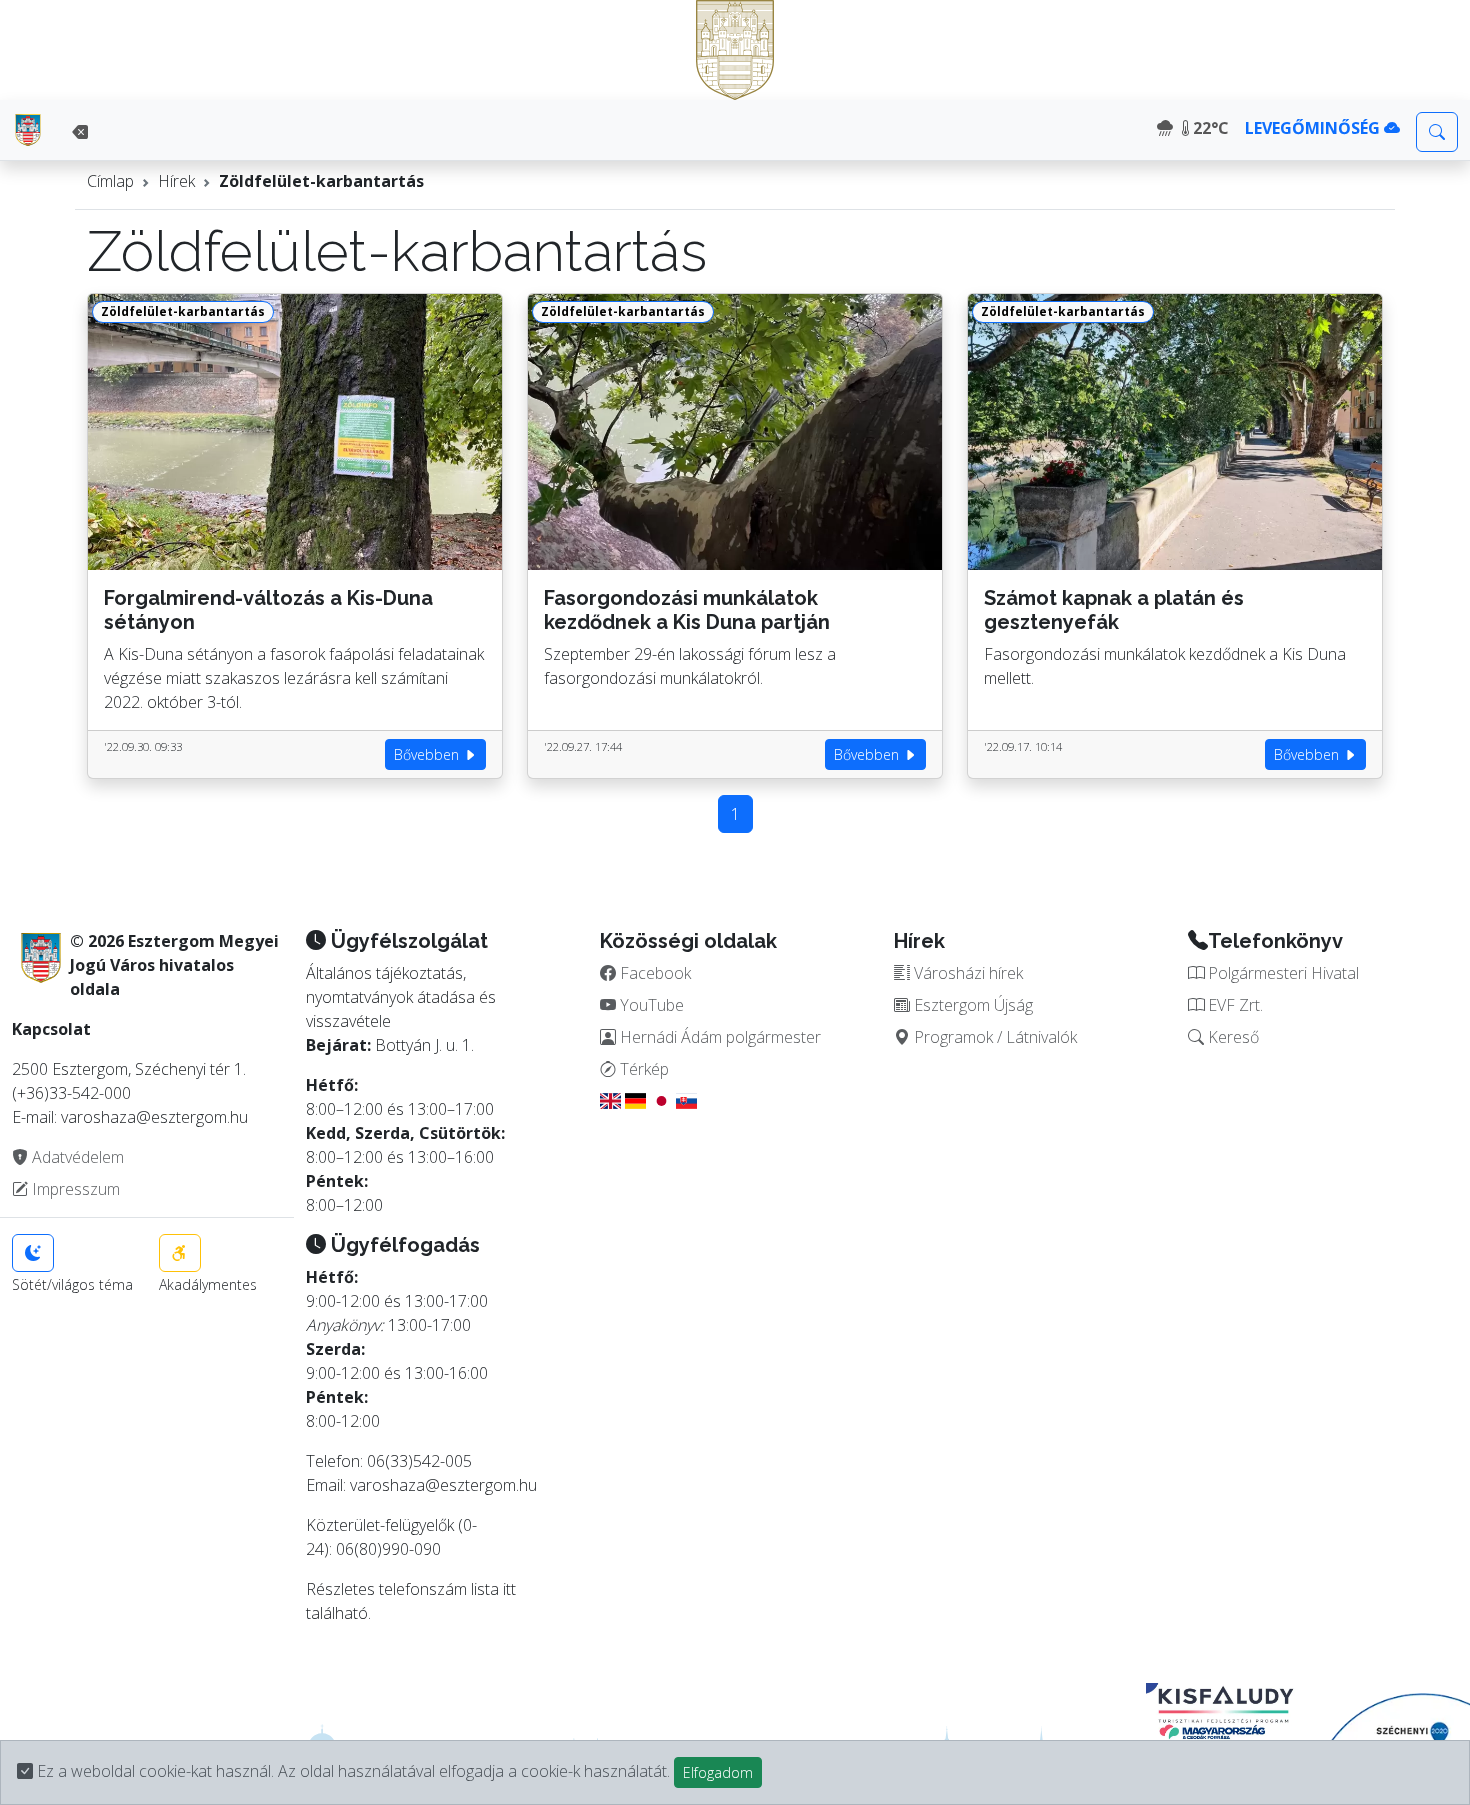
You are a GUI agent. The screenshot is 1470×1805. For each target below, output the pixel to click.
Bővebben (428, 754)
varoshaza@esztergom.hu (443, 1485)
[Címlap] (28, 130)
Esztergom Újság (971, 1005)
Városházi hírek (966, 973)
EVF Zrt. (1233, 1005)
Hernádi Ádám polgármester (718, 1037)
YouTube (650, 1005)
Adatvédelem (76, 1157)
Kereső (1231, 1037)
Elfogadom (718, 1772)
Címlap (110, 181)
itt (509, 1589)
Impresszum (74, 1189)
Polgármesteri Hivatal (1281, 973)
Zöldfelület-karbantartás (321, 181)
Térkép (642, 1069)
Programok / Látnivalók (993, 1037)
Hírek (176, 181)
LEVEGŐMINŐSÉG (1314, 128)
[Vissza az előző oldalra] (80, 132)
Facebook (653, 973)
